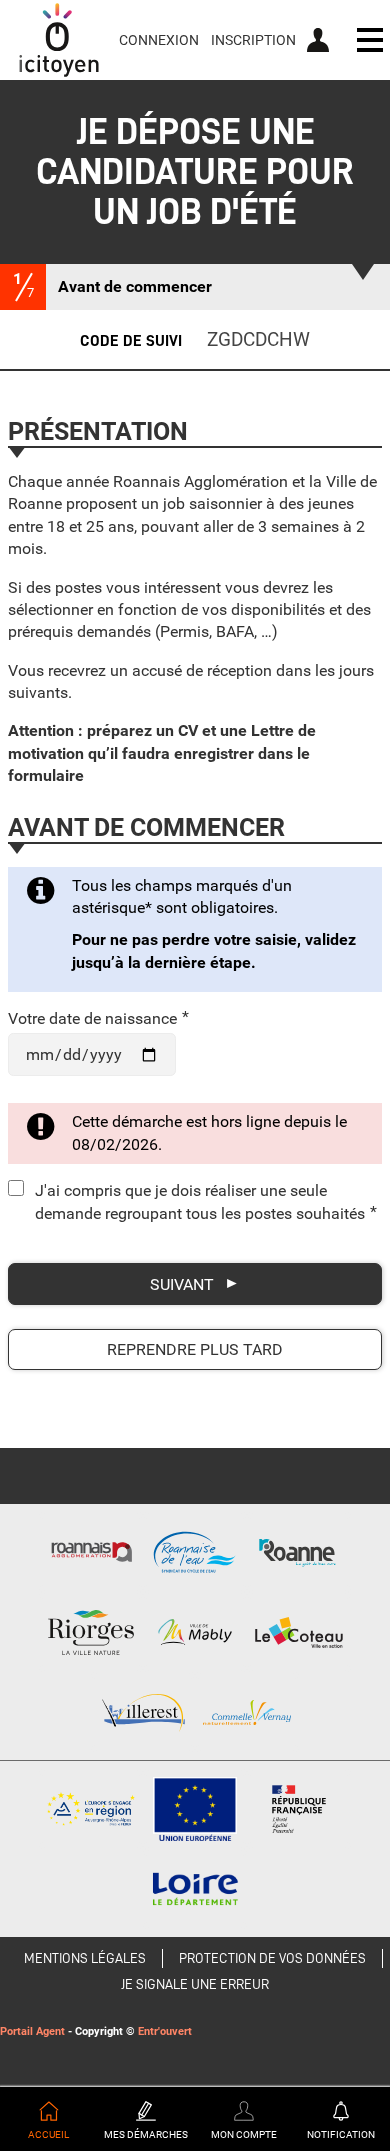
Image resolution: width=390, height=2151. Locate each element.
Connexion (159, 40)
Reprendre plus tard (195, 1349)
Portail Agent (32, 2031)
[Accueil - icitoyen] (59, 40)
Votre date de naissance (98, 1018)
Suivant (182, 1284)
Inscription (253, 40)
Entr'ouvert (165, 2031)
